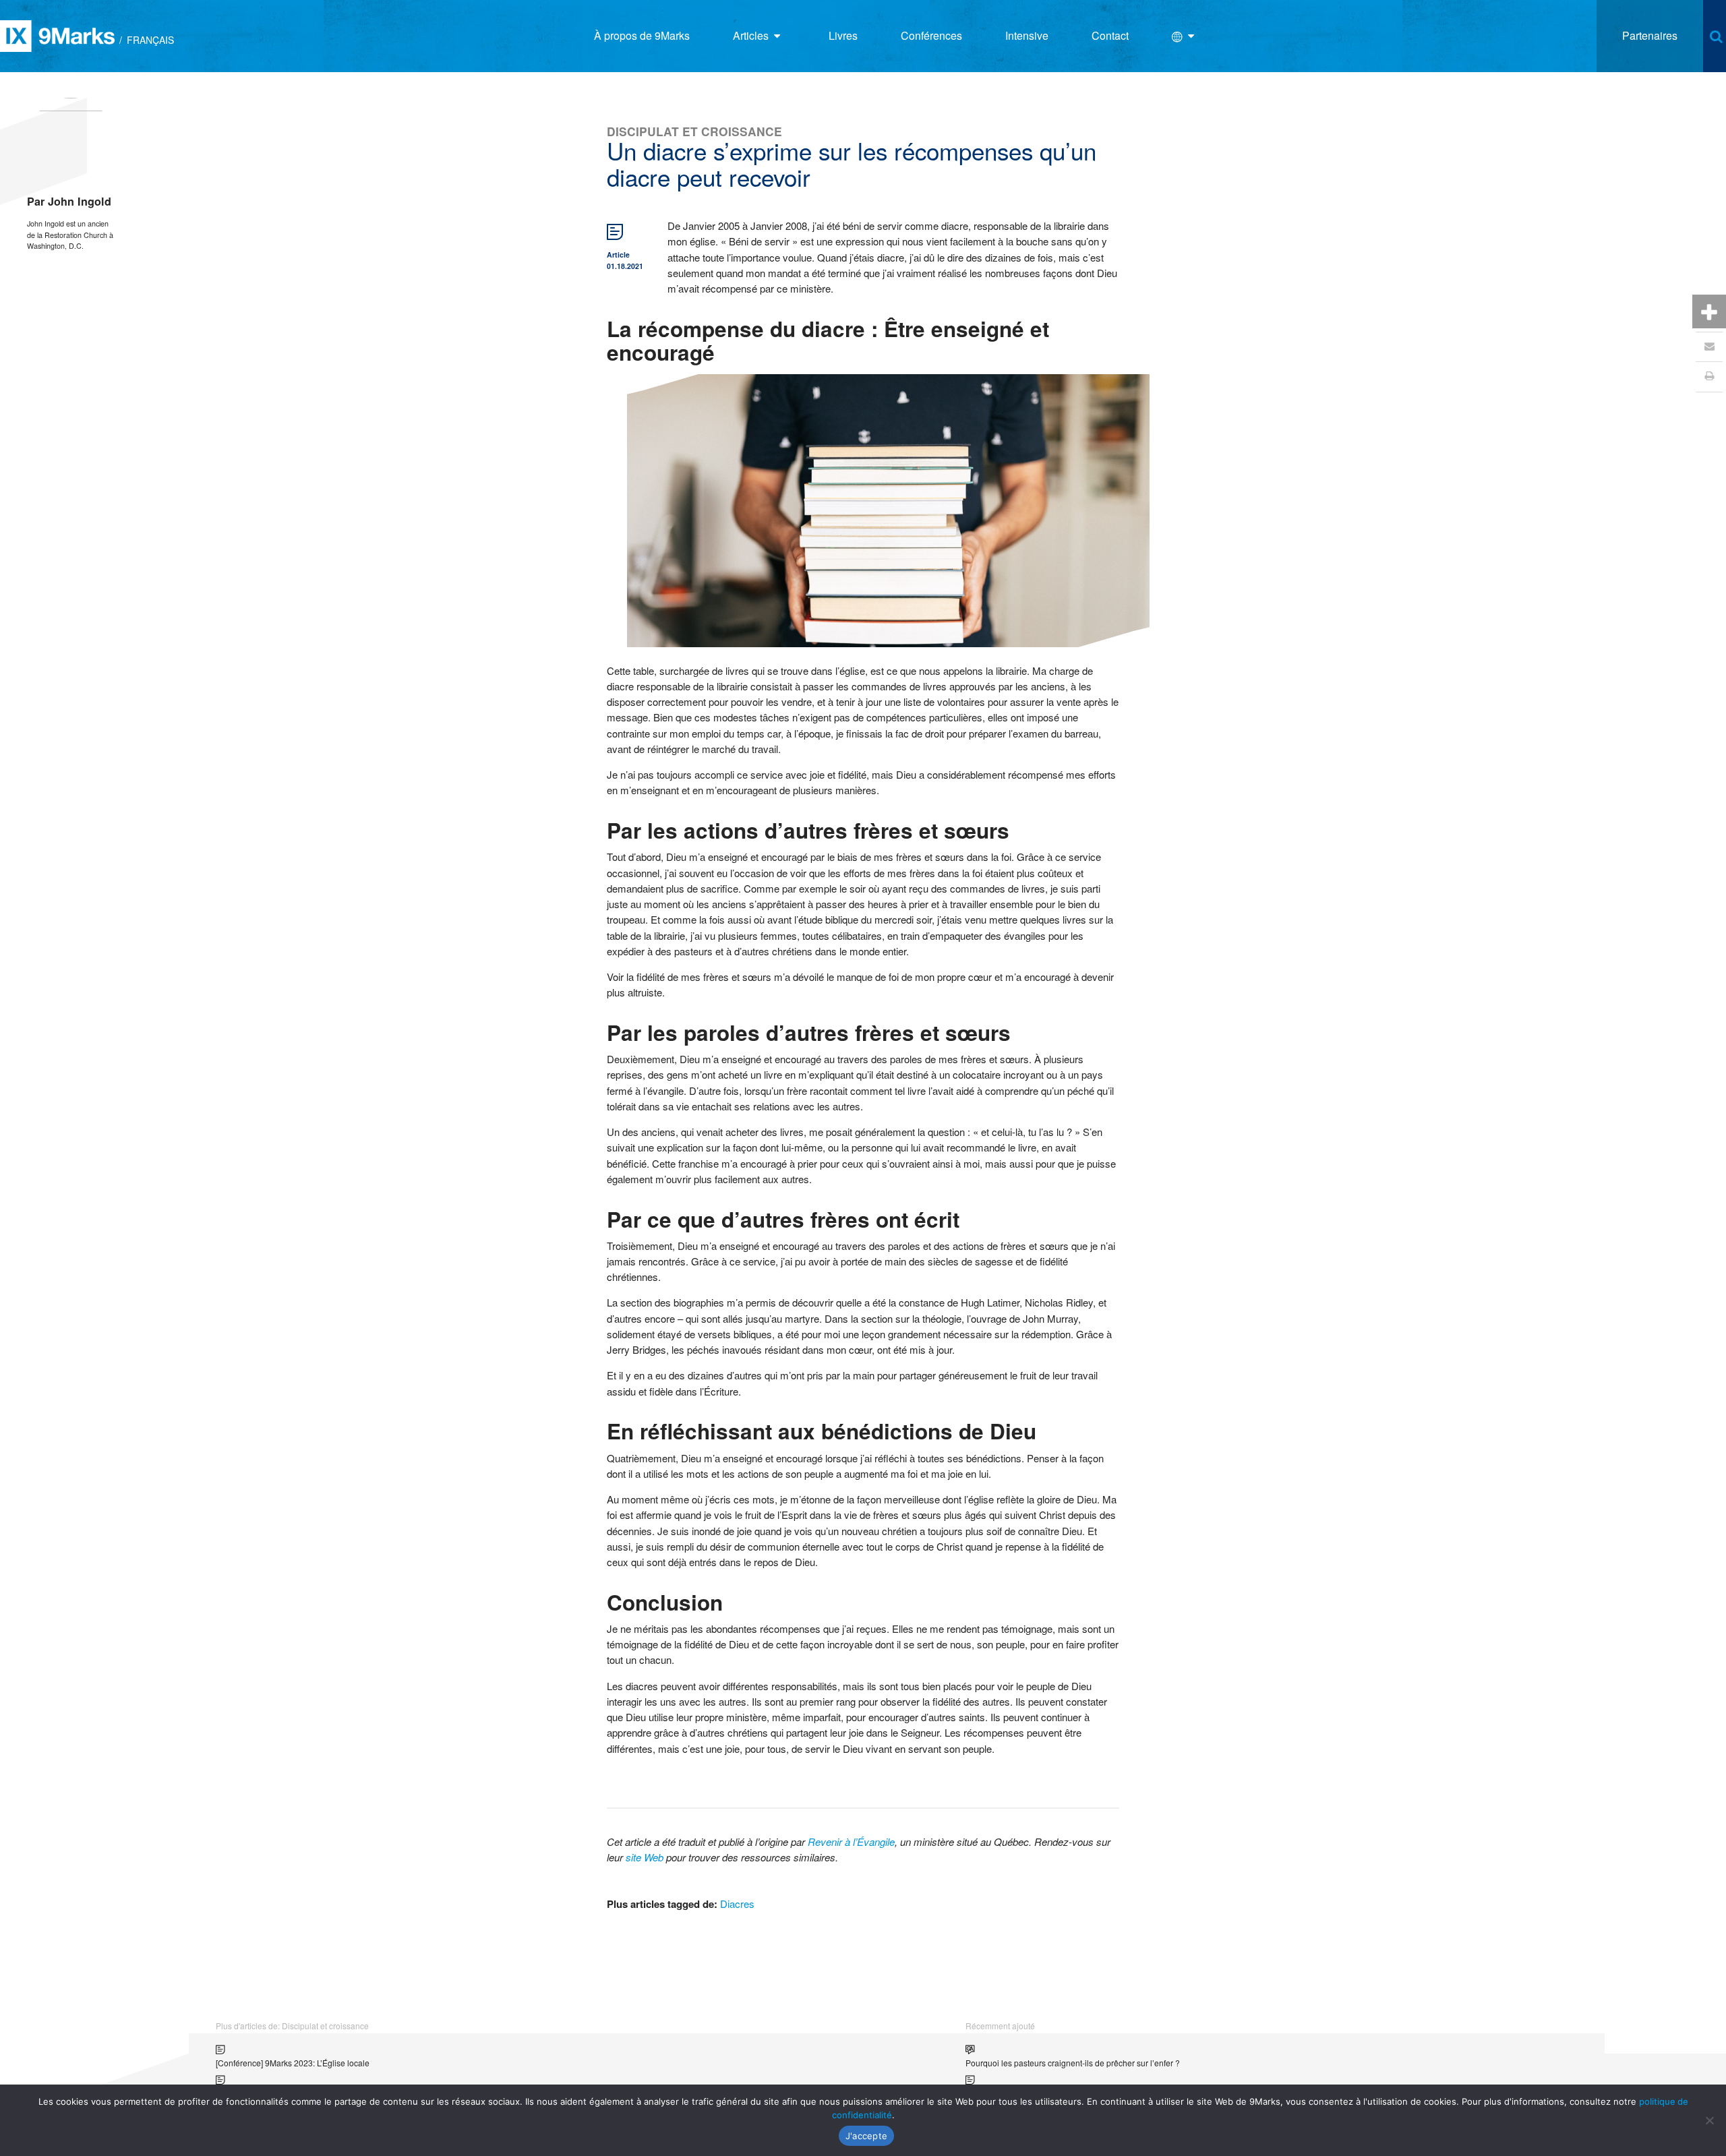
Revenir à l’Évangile (851, 1841)
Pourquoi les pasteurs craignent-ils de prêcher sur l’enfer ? (1073, 2063)
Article (618, 254)
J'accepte (866, 2136)
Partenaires (1650, 35)
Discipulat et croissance (694, 131)
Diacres (737, 1904)
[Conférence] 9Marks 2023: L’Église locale (293, 2063)
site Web (645, 1857)
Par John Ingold (69, 201)
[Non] (1709, 2120)
